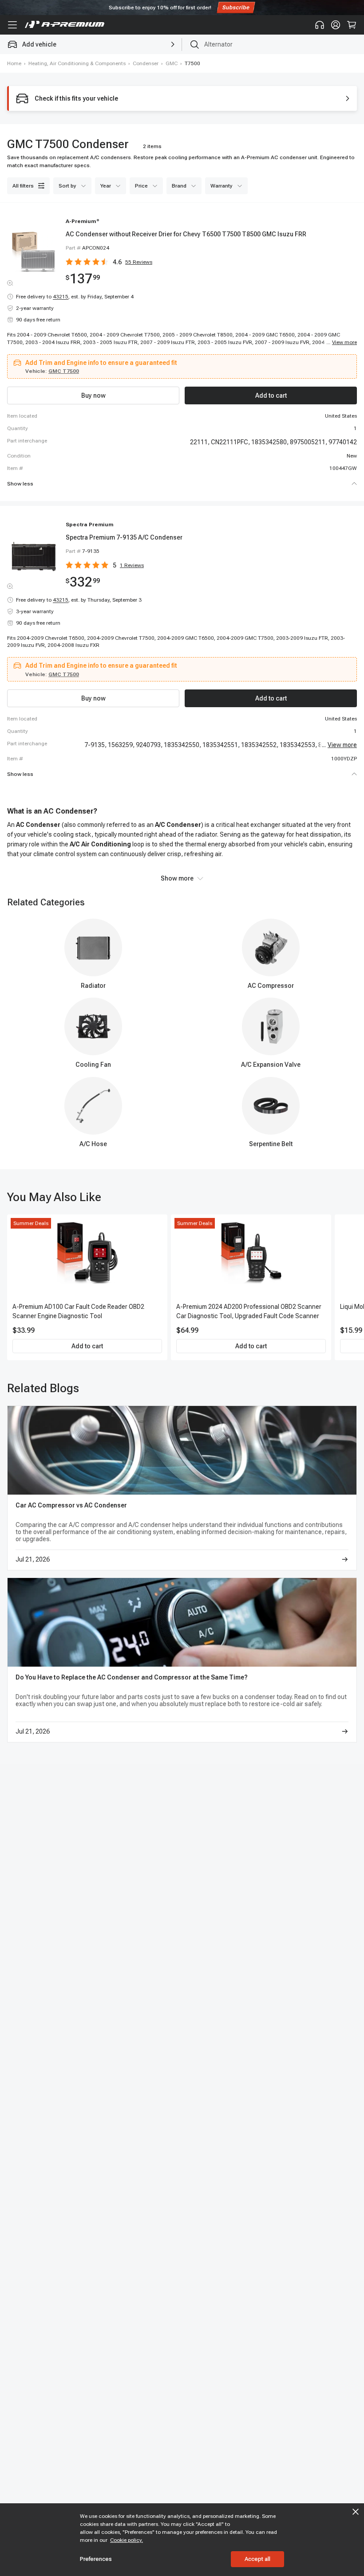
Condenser (146, 63)
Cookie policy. (127, 2540)
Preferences (96, 2559)
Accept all (257, 2559)
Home (14, 63)
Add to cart (87, 1346)
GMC (172, 63)
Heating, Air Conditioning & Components (77, 63)
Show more (177, 878)
